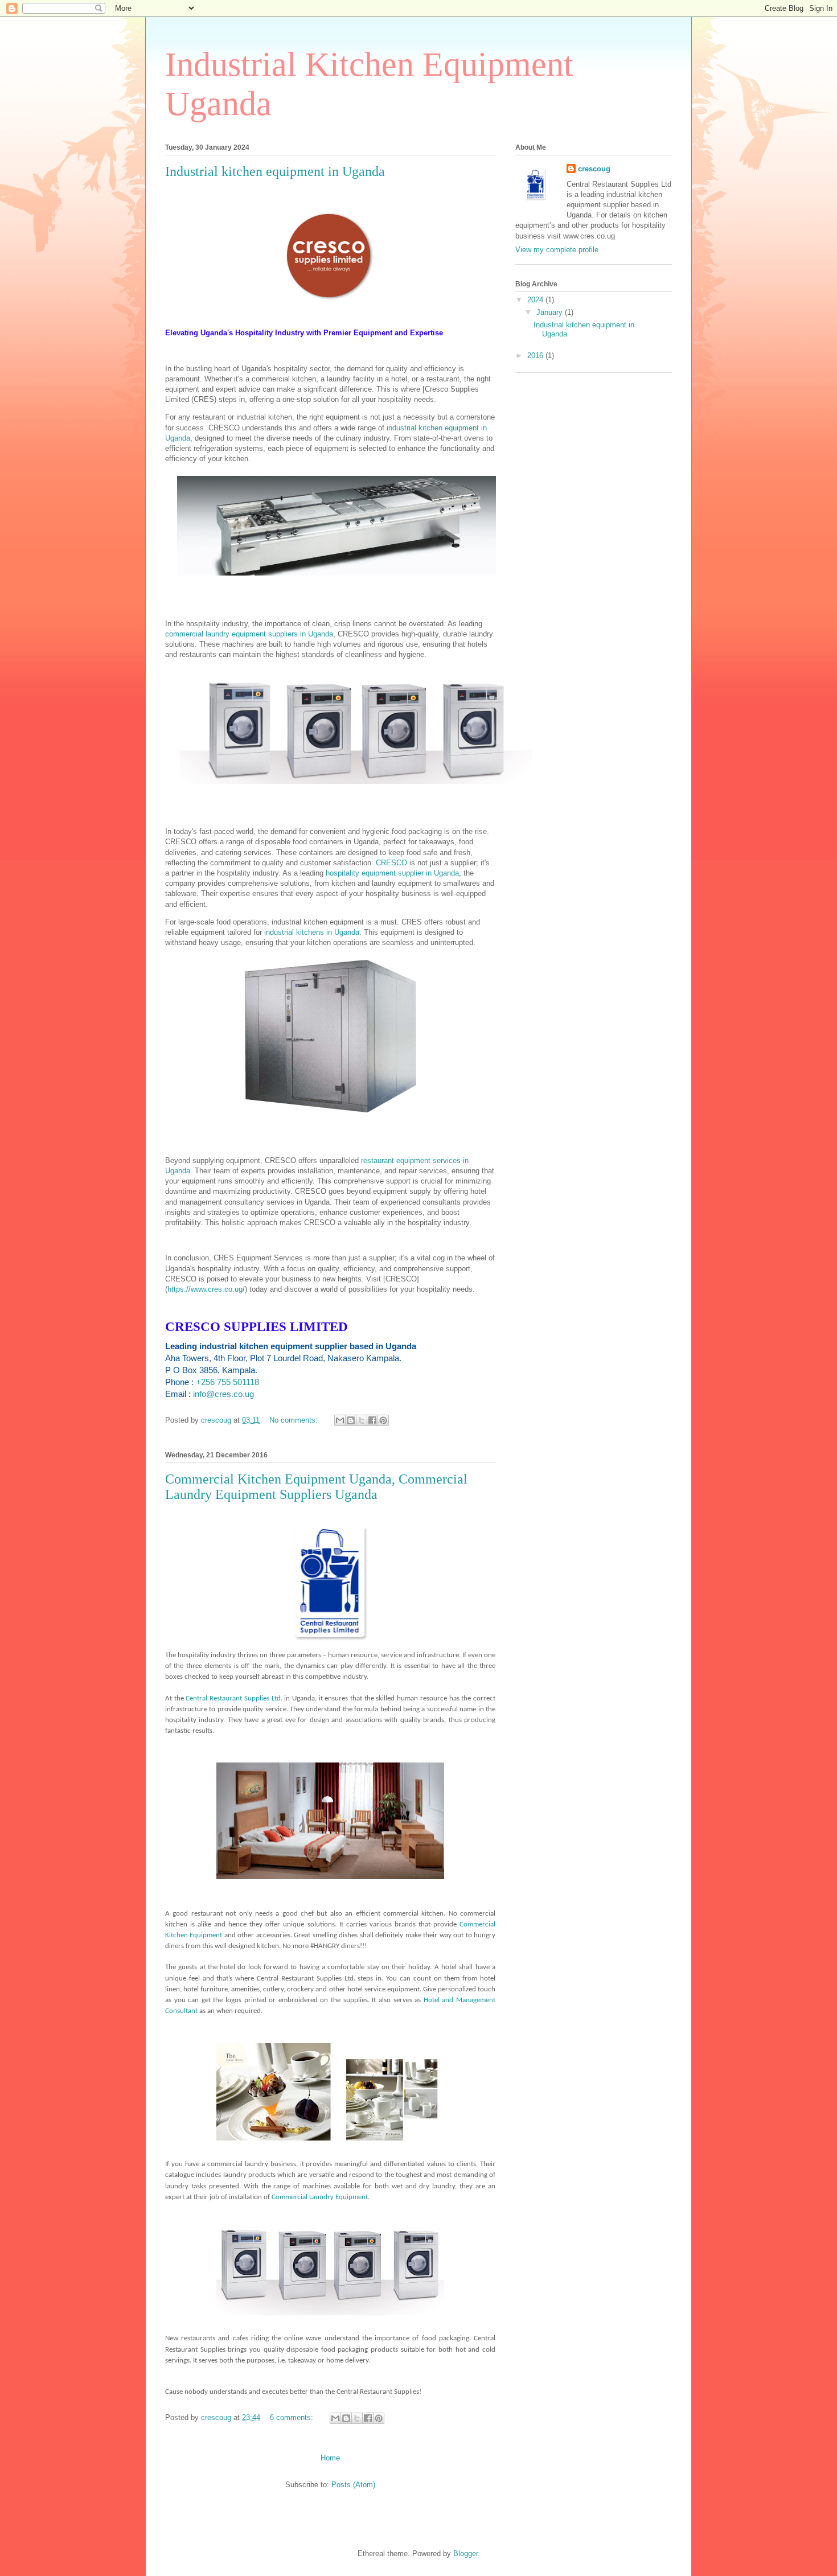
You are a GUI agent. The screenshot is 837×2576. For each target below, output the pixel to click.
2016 (536, 356)
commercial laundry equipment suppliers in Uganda (249, 634)
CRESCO (391, 863)
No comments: (295, 1420)
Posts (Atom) (353, 2485)
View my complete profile (557, 250)
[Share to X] (362, 1420)
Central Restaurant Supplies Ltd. (234, 1698)
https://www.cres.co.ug (205, 1289)
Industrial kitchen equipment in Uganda (275, 171)
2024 (536, 300)
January (551, 312)
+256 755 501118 (227, 1382)
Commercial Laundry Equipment (320, 2197)
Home (330, 2458)
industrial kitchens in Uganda (312, 932)
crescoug (594, 169)
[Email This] (340, 1420)
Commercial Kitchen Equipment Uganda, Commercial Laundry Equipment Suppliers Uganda (316, 1487)
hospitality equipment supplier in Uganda (392, 873)
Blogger (465, 2554)
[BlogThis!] (351, 1420)
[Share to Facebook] (372, 1420)
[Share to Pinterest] (383, 1420)
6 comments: (293, 2417)
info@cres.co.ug (223, 1394)
